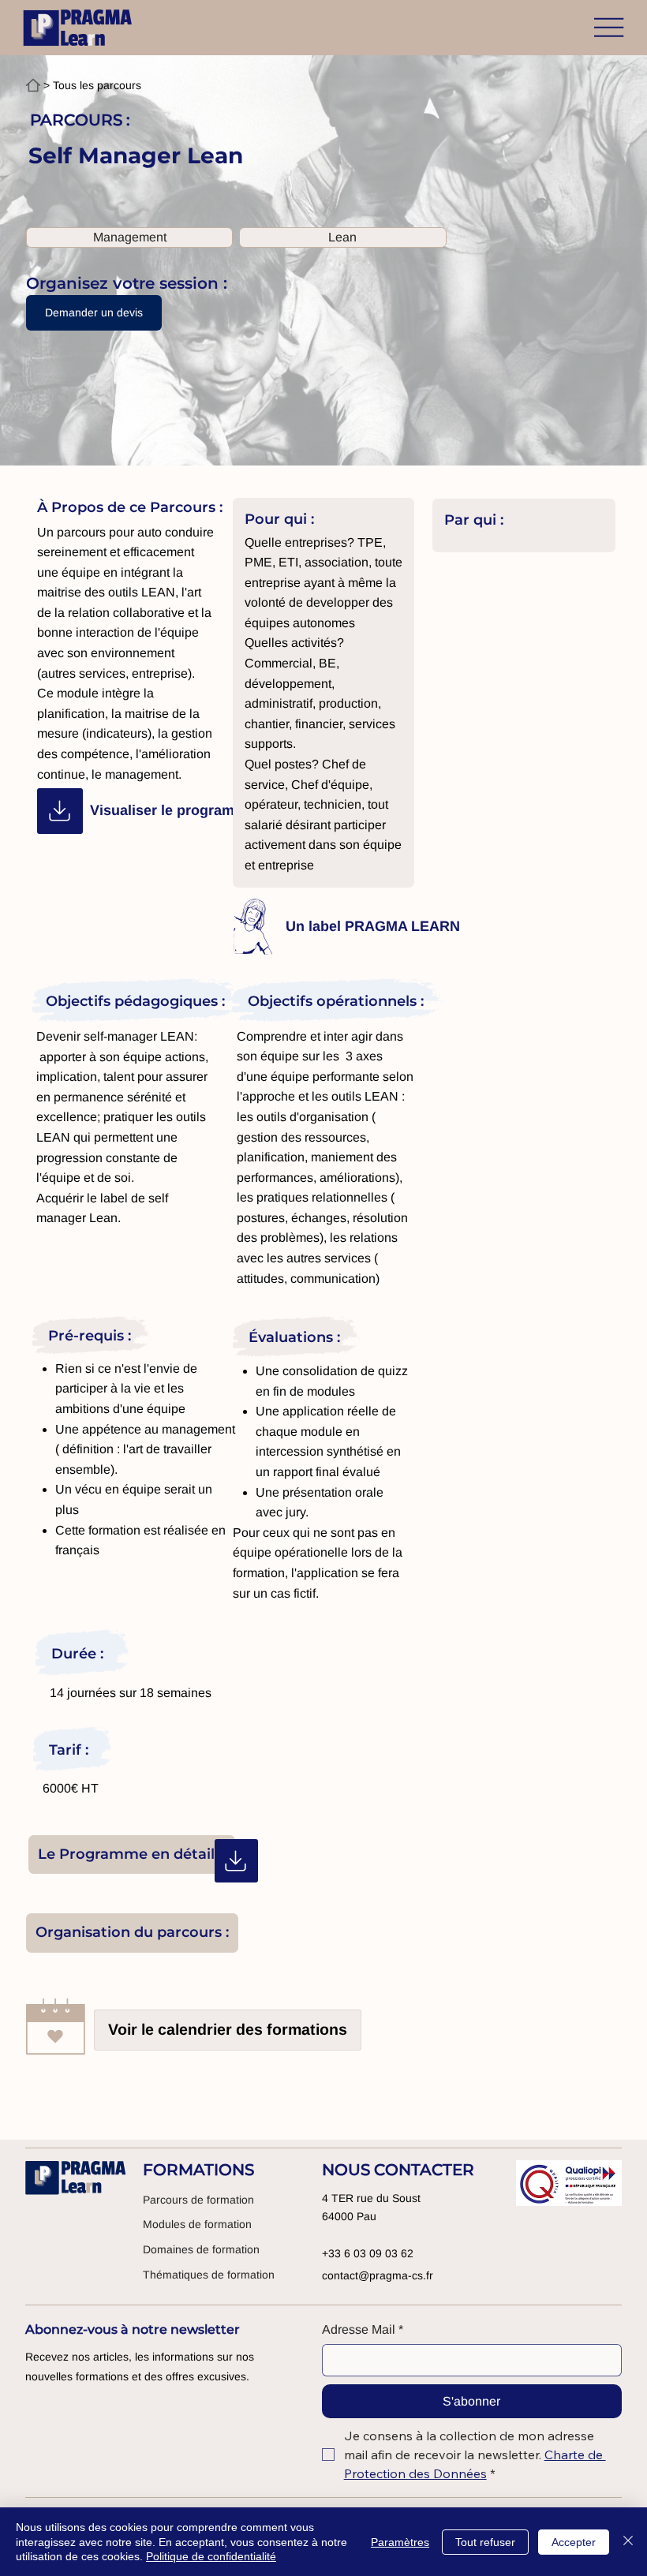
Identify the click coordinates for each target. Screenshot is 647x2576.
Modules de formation (197, 2224)
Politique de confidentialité (211, 2556)
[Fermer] (628, 2542)
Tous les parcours (97, 85)
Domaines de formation (201, 2249)
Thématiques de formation (209, 2275)
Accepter (574, 2542)
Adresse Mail (363, 2329)
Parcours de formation (198, 2200)
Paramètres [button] (400, 2542)
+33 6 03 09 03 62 (368, 2253)
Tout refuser (485, 2542)
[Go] (60, 811)
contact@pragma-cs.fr (378, 2275)
